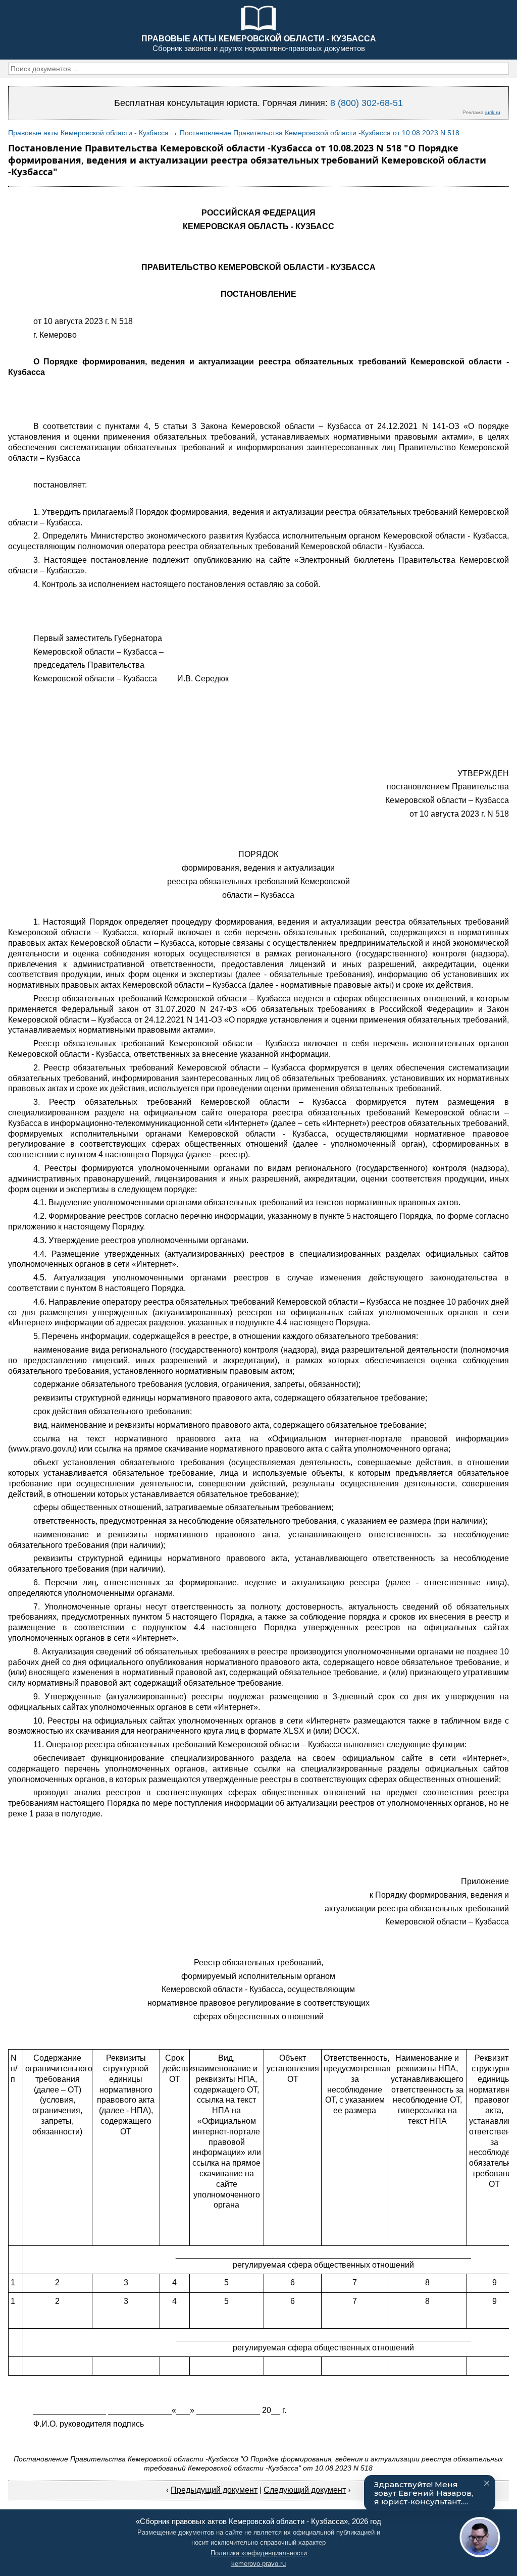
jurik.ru (493, 112)
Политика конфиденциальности (259, 2553)
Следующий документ (305, 2490)
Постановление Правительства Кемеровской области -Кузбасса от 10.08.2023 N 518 (320, 133)
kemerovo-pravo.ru (258, 2564)
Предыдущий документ (214, 2490)
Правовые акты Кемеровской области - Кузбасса (88, 133)
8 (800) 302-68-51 (367, 103)
